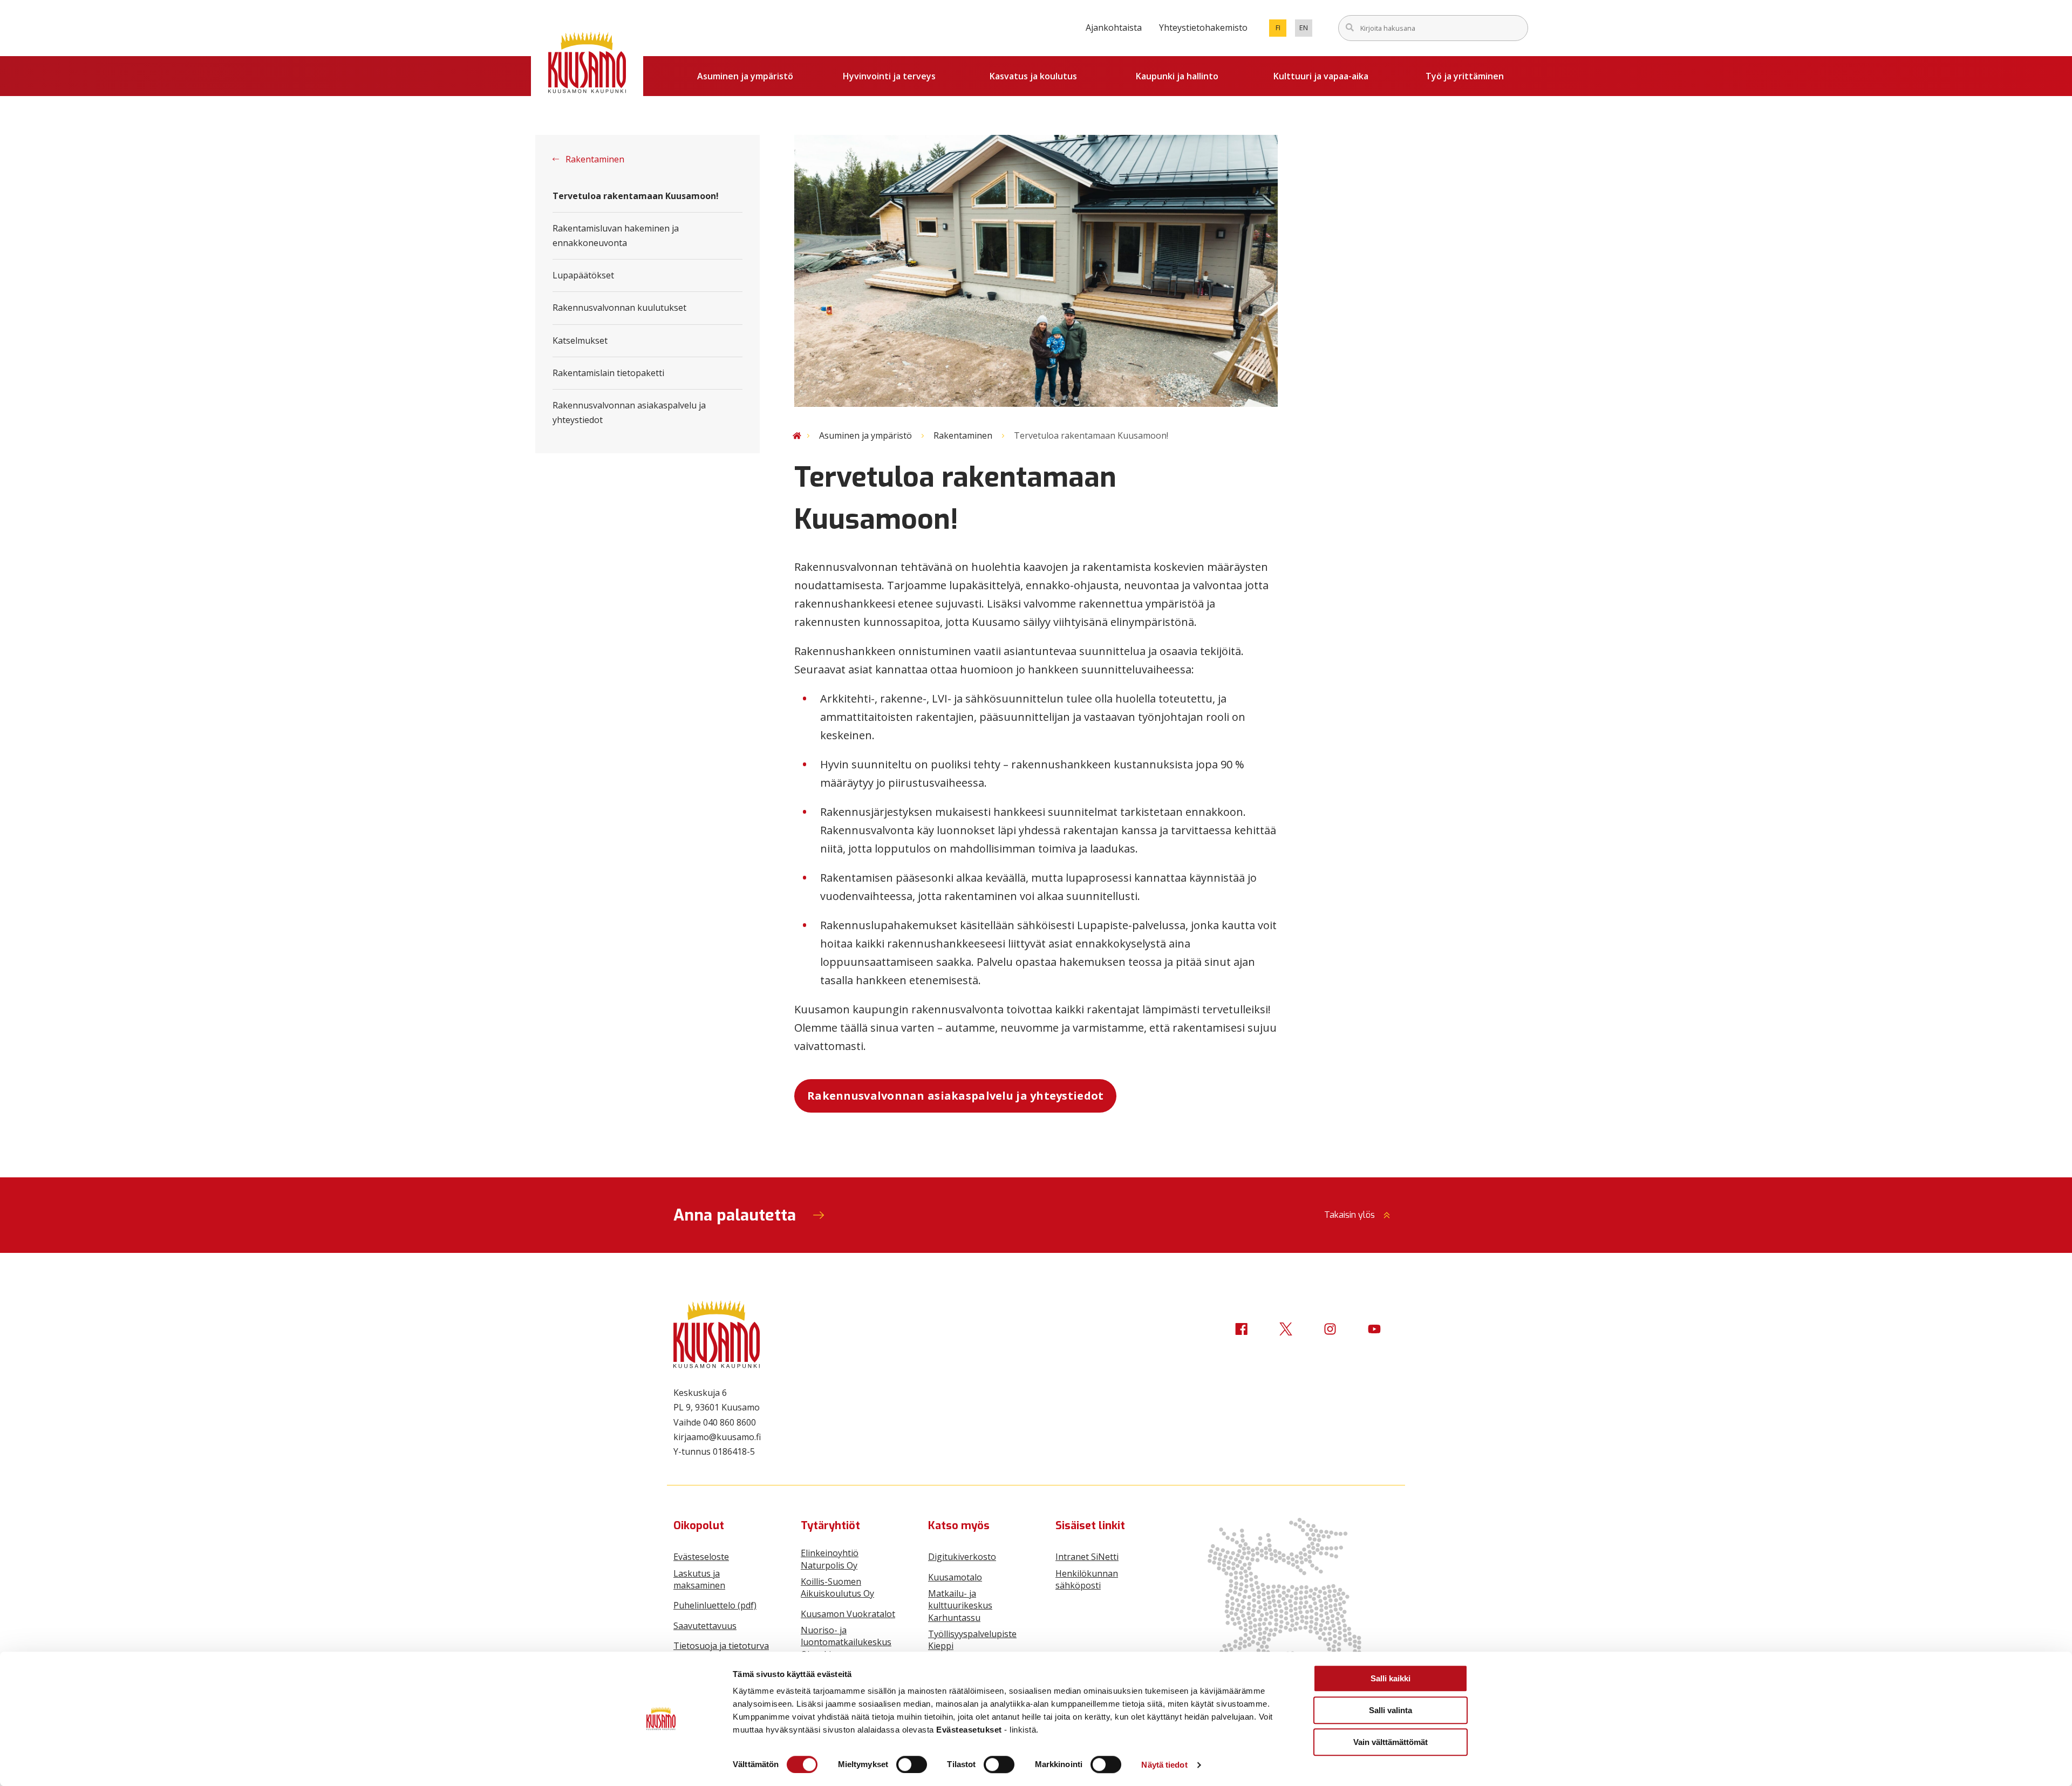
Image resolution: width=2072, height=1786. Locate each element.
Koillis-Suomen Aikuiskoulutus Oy (837, 1587)
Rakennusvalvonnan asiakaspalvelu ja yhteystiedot (629, 413)
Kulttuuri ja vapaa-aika (1321, 76)
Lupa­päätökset (583, 275)
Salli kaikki (1391, 1678)
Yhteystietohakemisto (1203, 28)
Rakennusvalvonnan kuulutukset (619, 308)
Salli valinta (1391, 1710)
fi (1281, 30)
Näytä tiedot (1164, 1765)
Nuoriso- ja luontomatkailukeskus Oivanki (846, 1642)
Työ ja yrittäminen (1465, 76)
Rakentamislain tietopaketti (608, 373)
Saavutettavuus (705, 1626)
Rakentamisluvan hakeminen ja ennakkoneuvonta (616, 236)
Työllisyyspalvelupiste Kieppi (972, 1640)
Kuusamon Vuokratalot (848, 1614)
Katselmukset (580, 340)
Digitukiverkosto (962, 1557)
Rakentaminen (594, 159)
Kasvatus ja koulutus (1033, 76)
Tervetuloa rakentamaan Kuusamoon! (636, 196)
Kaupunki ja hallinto (1177, 76)
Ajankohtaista (1114, 28)
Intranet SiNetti (1087, 1557)
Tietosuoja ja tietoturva (721, 1646)
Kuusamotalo (955, 1577)
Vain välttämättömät (1391, 1742)
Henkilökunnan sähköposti (1087, 1579)
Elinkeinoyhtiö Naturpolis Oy (830, 1559)
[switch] (912, 1764)
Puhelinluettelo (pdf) (715, 1605)
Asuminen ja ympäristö (745, 76)
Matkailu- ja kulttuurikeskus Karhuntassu (960, 1606)
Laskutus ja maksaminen (699, 1579)
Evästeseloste (701, 1557)
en (1306, 30)
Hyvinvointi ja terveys (889, 76)
